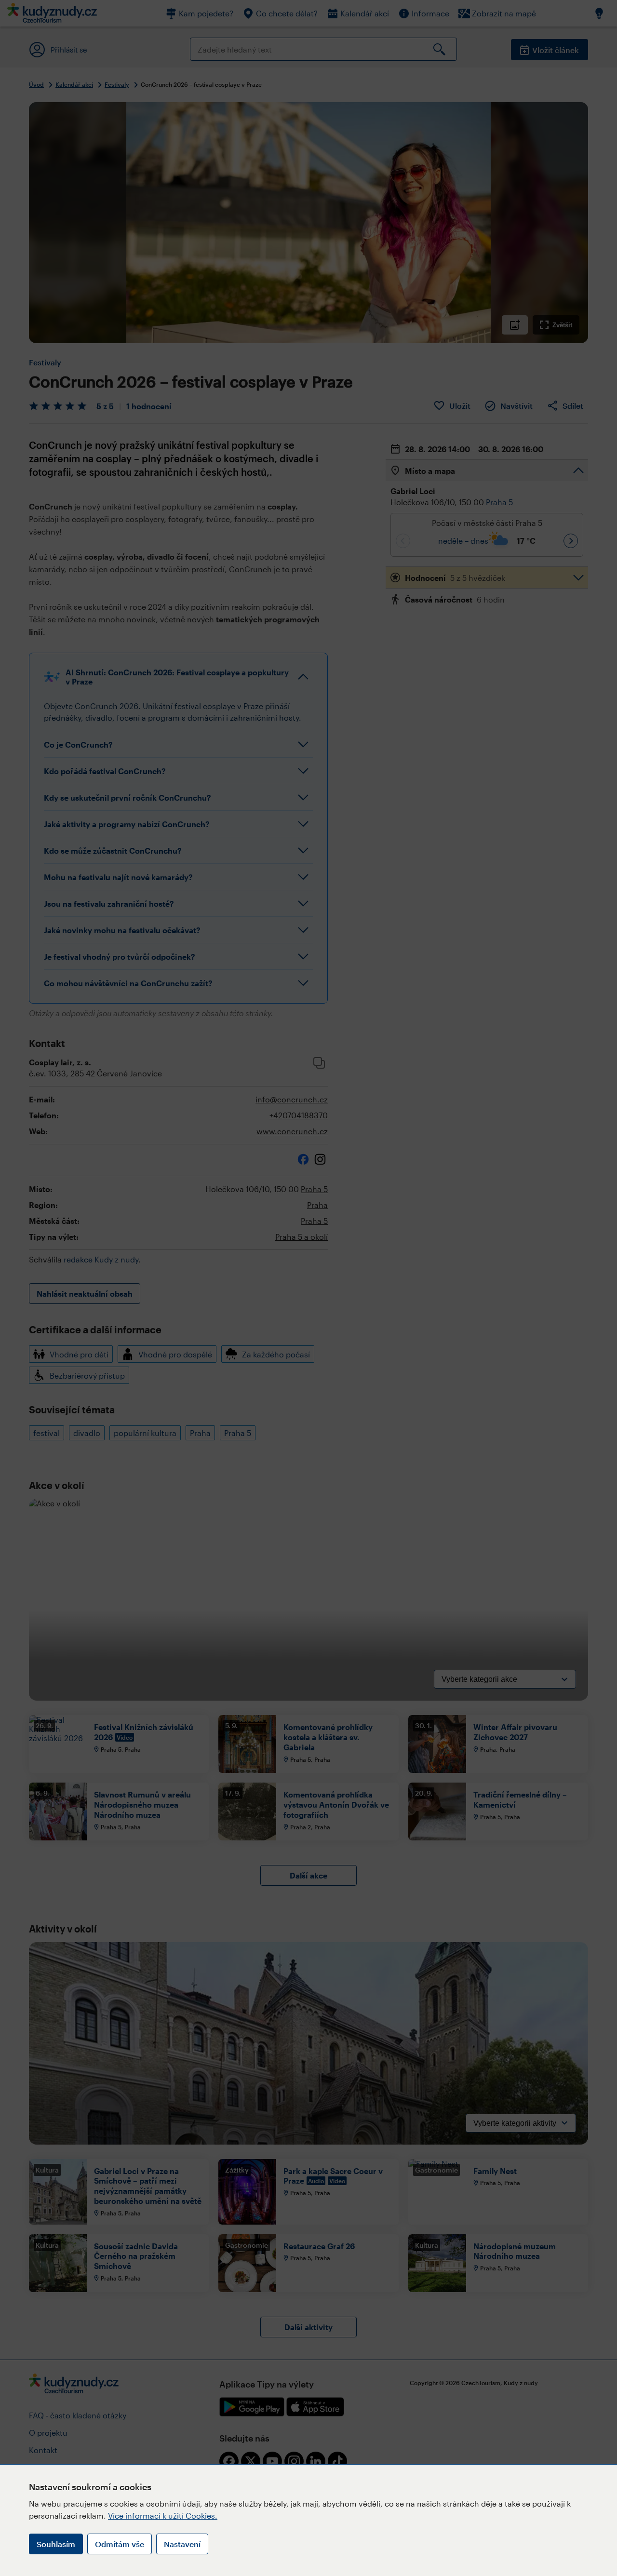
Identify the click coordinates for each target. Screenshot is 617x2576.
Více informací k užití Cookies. (163, 2516)
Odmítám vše (120, 2544)
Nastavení (182, 2544)
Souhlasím (56, 2544)
